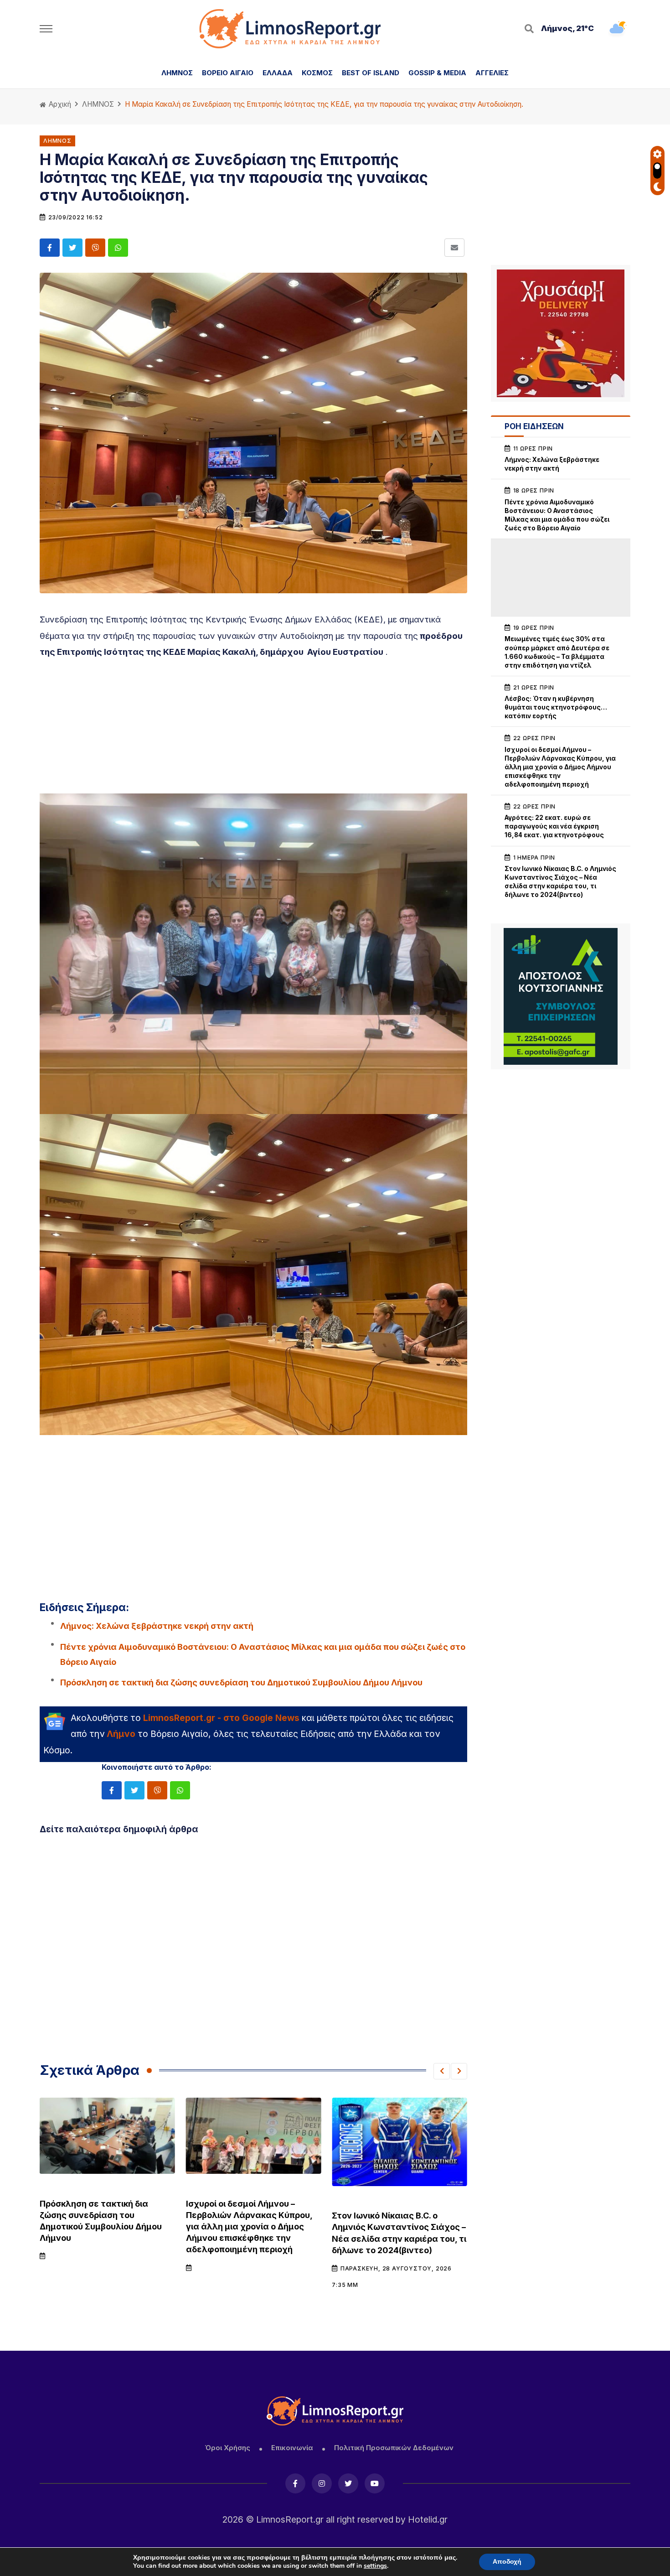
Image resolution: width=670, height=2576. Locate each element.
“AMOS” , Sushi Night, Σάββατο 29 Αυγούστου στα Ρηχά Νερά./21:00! (396, 2215)
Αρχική (59, 104)
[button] (442, 2071)
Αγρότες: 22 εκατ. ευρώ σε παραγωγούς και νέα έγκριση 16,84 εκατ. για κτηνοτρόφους (554, 826)
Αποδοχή (507, 2562)
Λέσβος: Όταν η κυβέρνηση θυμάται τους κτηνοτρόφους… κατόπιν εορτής (556, 707)
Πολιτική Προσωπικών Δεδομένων (394, 2448)
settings (375, 2566)
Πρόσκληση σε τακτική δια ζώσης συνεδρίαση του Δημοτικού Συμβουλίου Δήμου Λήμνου (241, 1682)
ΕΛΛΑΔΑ (278, 73)
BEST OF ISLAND (371, 73)
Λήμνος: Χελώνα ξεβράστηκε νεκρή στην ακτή (157, 1626)
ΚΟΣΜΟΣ (317, 73)
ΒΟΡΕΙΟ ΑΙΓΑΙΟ (228, 73)
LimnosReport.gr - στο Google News (221, 1718)
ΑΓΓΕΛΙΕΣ (492, 73)
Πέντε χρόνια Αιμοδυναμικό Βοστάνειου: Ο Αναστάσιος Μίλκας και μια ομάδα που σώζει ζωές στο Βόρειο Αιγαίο (263, 1654)
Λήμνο (121, 1734)
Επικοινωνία (292, 2448)
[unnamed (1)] (561, 996)
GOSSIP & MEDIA (437, 73)
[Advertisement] (253, 730)
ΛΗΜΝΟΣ (177, 73)
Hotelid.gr (428, 2519)
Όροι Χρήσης (227, 2448)
